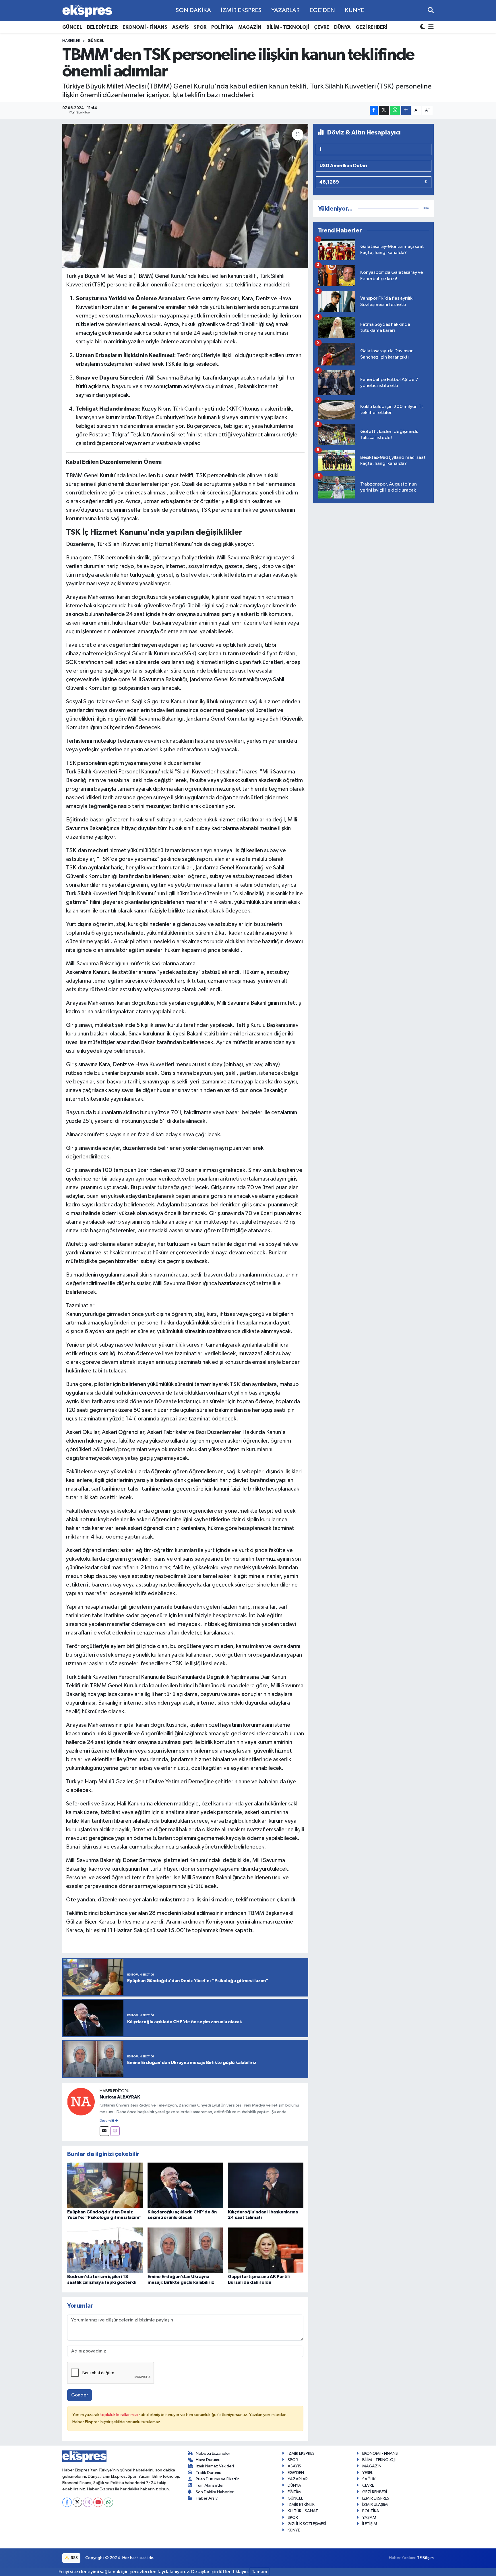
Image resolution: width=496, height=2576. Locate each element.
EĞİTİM (294, 2492)
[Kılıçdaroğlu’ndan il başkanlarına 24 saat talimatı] (266, 2185)
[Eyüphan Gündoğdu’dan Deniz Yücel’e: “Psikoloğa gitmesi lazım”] (105, 2185)
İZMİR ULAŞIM (375, 2505)
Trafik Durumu (209, 2473)
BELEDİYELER (102, 27)
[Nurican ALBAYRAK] (81, 2102)
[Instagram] (115, 2131)
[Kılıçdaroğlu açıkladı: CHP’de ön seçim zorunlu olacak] (185, 2185)
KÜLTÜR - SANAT (303, 2511)
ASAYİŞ (181, 27)
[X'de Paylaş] (384, 110)
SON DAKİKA (193, 10)
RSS (74, 2558)
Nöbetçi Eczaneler (213, 2453)
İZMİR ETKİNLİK (301, 2505)
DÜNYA (342, 27)
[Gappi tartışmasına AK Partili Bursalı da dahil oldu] (266, 2250)
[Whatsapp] (108, 2502)
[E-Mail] (104, 2131)
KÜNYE (354, 10)
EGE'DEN (322, 10)
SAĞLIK (369, 2479)
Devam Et (107, 2121)
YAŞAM (369, 2518)
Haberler (71, 41)
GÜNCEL (72, 27)
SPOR (200, 27)
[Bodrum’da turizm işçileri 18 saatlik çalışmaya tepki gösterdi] (105, 2250)
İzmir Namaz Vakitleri (215, 2466)
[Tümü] (426, 209)
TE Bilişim (425, 2558)
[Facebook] (67, 2502)
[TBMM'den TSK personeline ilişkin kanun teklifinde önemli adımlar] (185, 196)
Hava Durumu (208, 2460)
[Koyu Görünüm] (423, 27)
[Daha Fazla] (406, 110)
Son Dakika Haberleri (215, 2492)
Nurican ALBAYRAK (120, 2097)
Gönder (80, 2395)
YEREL (368, 2473)
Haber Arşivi (207, 2498)
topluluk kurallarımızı (119, 2415)
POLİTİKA (222, 27)
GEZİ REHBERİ (371, 27)
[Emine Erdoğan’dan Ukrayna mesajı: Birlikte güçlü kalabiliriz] (185, 2250)
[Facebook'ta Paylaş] (374, 110)
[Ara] (431, 10)
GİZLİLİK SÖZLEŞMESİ (307, 2524)
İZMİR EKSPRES (241, 10)
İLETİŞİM (370, 2524)
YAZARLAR (285, 10)
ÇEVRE (322, 27)
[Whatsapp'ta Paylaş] (395, 110)
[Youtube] (98, 2502)
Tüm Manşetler (210, 2485)
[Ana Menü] (430, 27)
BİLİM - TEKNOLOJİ (288, 27)
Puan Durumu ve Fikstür (217, 2479)
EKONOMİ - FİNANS (145, 27)
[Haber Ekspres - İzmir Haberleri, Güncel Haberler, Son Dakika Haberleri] (87, 11)
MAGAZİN (250, 27)
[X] (77, 2502)
